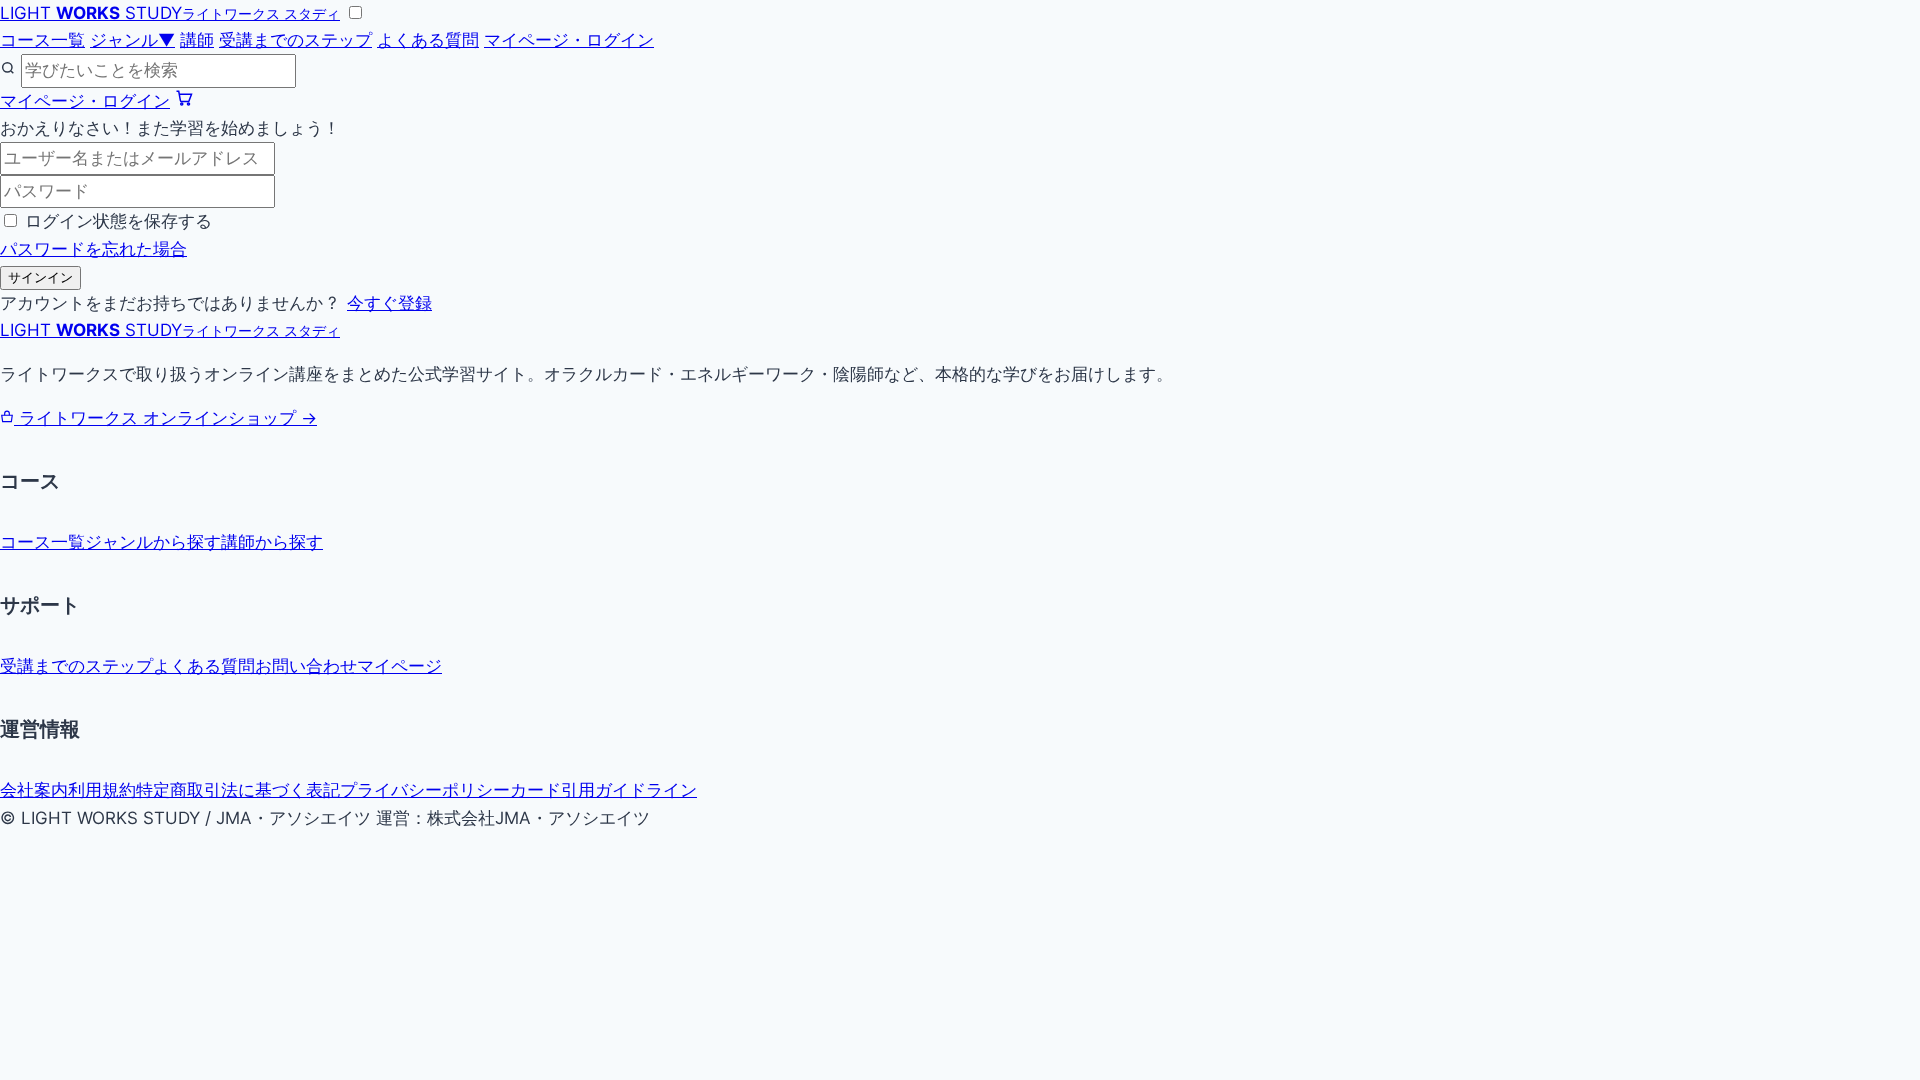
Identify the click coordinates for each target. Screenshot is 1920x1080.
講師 (197, 40)
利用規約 (102, 790)
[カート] (184, 101)
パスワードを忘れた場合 (93, 249)
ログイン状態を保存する (118, 221)
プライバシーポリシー (425, 790)
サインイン (40, 277)
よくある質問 (428, 40)
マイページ (399, 666)
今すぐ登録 (389, 303)
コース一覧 (42, 40)
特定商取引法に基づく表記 (238, 790)
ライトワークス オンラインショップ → (165, 418)
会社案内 (34, 790)
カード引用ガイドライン (603, 790)
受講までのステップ (295, 40)
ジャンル (132, 40)
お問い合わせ (306, 666)
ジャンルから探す (153, 542)
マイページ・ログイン (569, 40)
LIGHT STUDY (170, 13)
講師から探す (272, 542)
